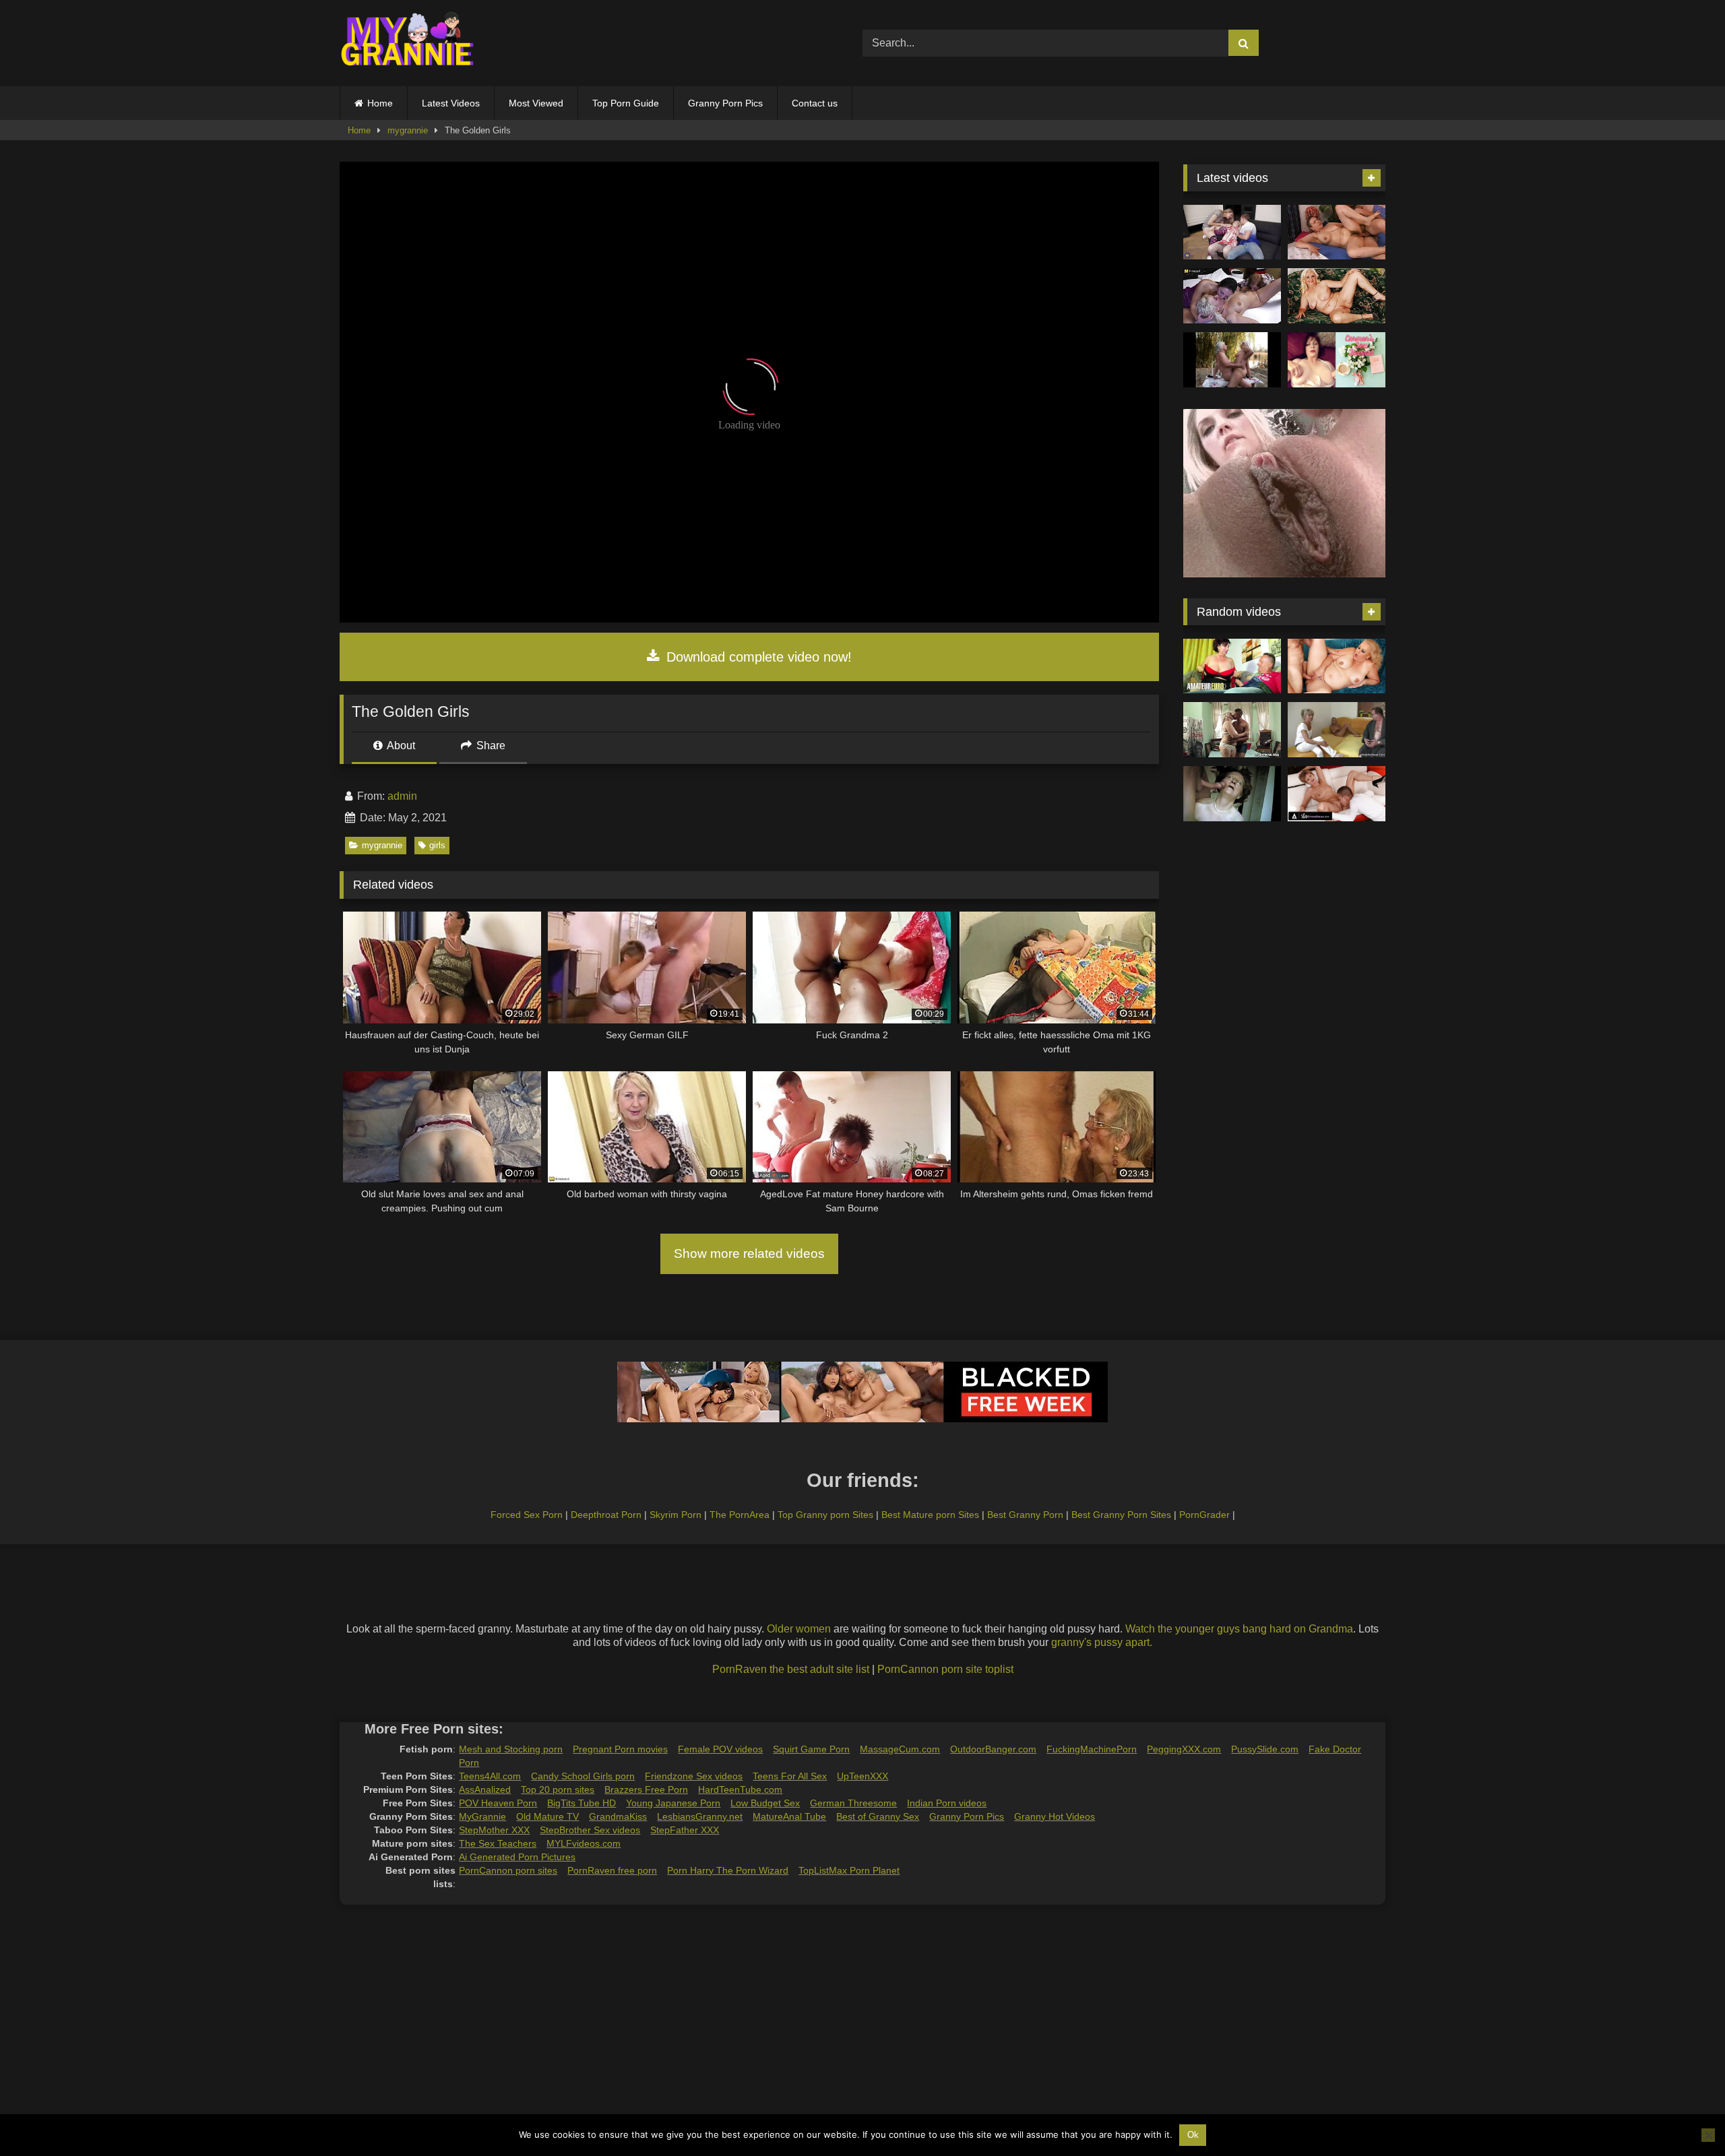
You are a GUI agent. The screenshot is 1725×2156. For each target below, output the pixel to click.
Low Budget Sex (765, 1803)
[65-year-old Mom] (1337, 232)
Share (490, 746)
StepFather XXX (685, 1830)
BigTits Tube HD (582, 1803)
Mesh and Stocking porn (511, 1749)
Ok (1193, 2135)
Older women (799, 1629)
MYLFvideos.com (584, 1843)
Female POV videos (720, 1749)
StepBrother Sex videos (590, 1830)
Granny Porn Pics (725, 103)
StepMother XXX (494, 1830)
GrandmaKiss (618, 1816)
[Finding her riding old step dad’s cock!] (1337, 730)
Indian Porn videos (947, 1803)
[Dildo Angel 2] (1337, 360)
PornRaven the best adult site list (791, 1669)
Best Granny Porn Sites (1121, 1515)
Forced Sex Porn (527, 1515)
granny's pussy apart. (1102, 1642)
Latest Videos (451, 103)
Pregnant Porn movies (620, 1749)
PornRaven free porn (612, 1870)
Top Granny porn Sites (825, 1515)
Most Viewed (536, 103)
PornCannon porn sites (508, 1870)
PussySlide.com (1265, 1749)
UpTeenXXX (862, 1776)
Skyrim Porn (676, 1515)
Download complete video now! (757, 657)
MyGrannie (482, 1816)
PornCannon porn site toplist (945, 1669)
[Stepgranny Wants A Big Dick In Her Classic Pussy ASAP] (1337, 794)
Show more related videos (749, 1254)
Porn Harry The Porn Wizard (728, 1870)
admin (402, 796)
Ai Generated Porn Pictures (517, 1857)
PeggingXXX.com (1184, 1749)
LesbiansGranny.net (700, 1816)
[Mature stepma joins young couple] (1232, 232)
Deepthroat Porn (606, 1515)
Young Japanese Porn (673, 1803)
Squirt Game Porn (811, 1749)
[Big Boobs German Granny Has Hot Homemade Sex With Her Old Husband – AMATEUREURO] (1232, 666)
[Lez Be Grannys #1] (1232, 360)
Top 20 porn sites (558, 1789)
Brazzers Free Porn (646, 1789)
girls (437, 845)
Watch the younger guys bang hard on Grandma (1239, 1629)
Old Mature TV (547, 1816)
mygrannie (408, 130)
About (400, 746)
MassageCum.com (900, 1749)
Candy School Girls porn (583, 1776)
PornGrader (1204, 1515)
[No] (1708, 2135)
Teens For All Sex (790, 1776)
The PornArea (740, 1515)
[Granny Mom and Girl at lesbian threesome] (1232, 296)
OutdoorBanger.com (993, 1749)
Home (380, 103)
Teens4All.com (490, 1776)
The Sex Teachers (498, 1843)
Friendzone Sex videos (694, 1776)
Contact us (815, 103)
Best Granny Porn (1025, 1515)
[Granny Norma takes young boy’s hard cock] (1232, 730)
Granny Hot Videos (1055, 1816)
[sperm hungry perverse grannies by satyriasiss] (1232, 794)
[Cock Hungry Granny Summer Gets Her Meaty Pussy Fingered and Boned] (1337, 666)
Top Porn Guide (626, 103)
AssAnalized (485, 1789)
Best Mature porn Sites (930, 1515)
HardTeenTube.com (740, 1789)
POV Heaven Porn (498, 1803)
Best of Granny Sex (878, 1816)
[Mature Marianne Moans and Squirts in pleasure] (1337, 296)
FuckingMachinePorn (1092, 1749)
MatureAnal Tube (789, 1816)
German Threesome (853, 1803)
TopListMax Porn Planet (849, 1870)
